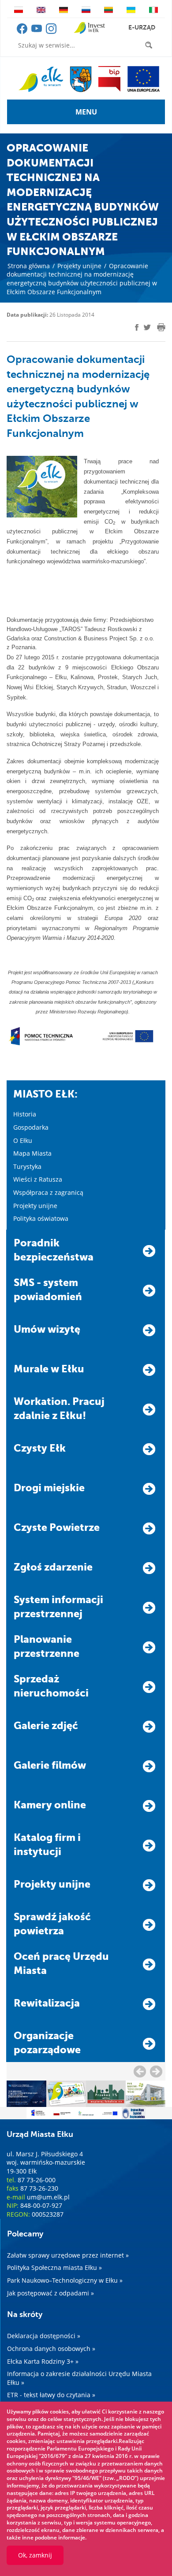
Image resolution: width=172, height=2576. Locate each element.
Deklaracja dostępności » (44, 2336)
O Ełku (23, 1140)
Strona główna (29, 266)
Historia (25, 1114)
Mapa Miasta (32, 1153)
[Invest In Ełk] (89, 28)
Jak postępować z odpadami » (50, 2293)
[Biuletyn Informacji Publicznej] (109, 79)
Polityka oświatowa (41, 1218)
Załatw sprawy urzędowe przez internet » (68, 2255)
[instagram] (51, 32)
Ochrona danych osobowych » (51, 2349)
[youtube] (37, 32)
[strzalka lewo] (156, 2071)
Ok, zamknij (35, 2555)
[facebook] (23, 32)
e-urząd (142, 27)
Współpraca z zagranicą (48, 1192)
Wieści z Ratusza (38, 1179)
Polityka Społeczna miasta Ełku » (54, 2267)
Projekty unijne (79, 266)
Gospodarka (31, 1127)
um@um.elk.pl (48, 2197)
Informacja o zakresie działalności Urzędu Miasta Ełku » (79, 2378)
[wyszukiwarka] (150, 45)
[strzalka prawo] (140, 2071)
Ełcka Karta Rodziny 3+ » (43, 2361)
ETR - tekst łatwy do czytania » (51, 2395)
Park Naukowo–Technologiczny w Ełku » (65, 2280)
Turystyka (27, 1166)
